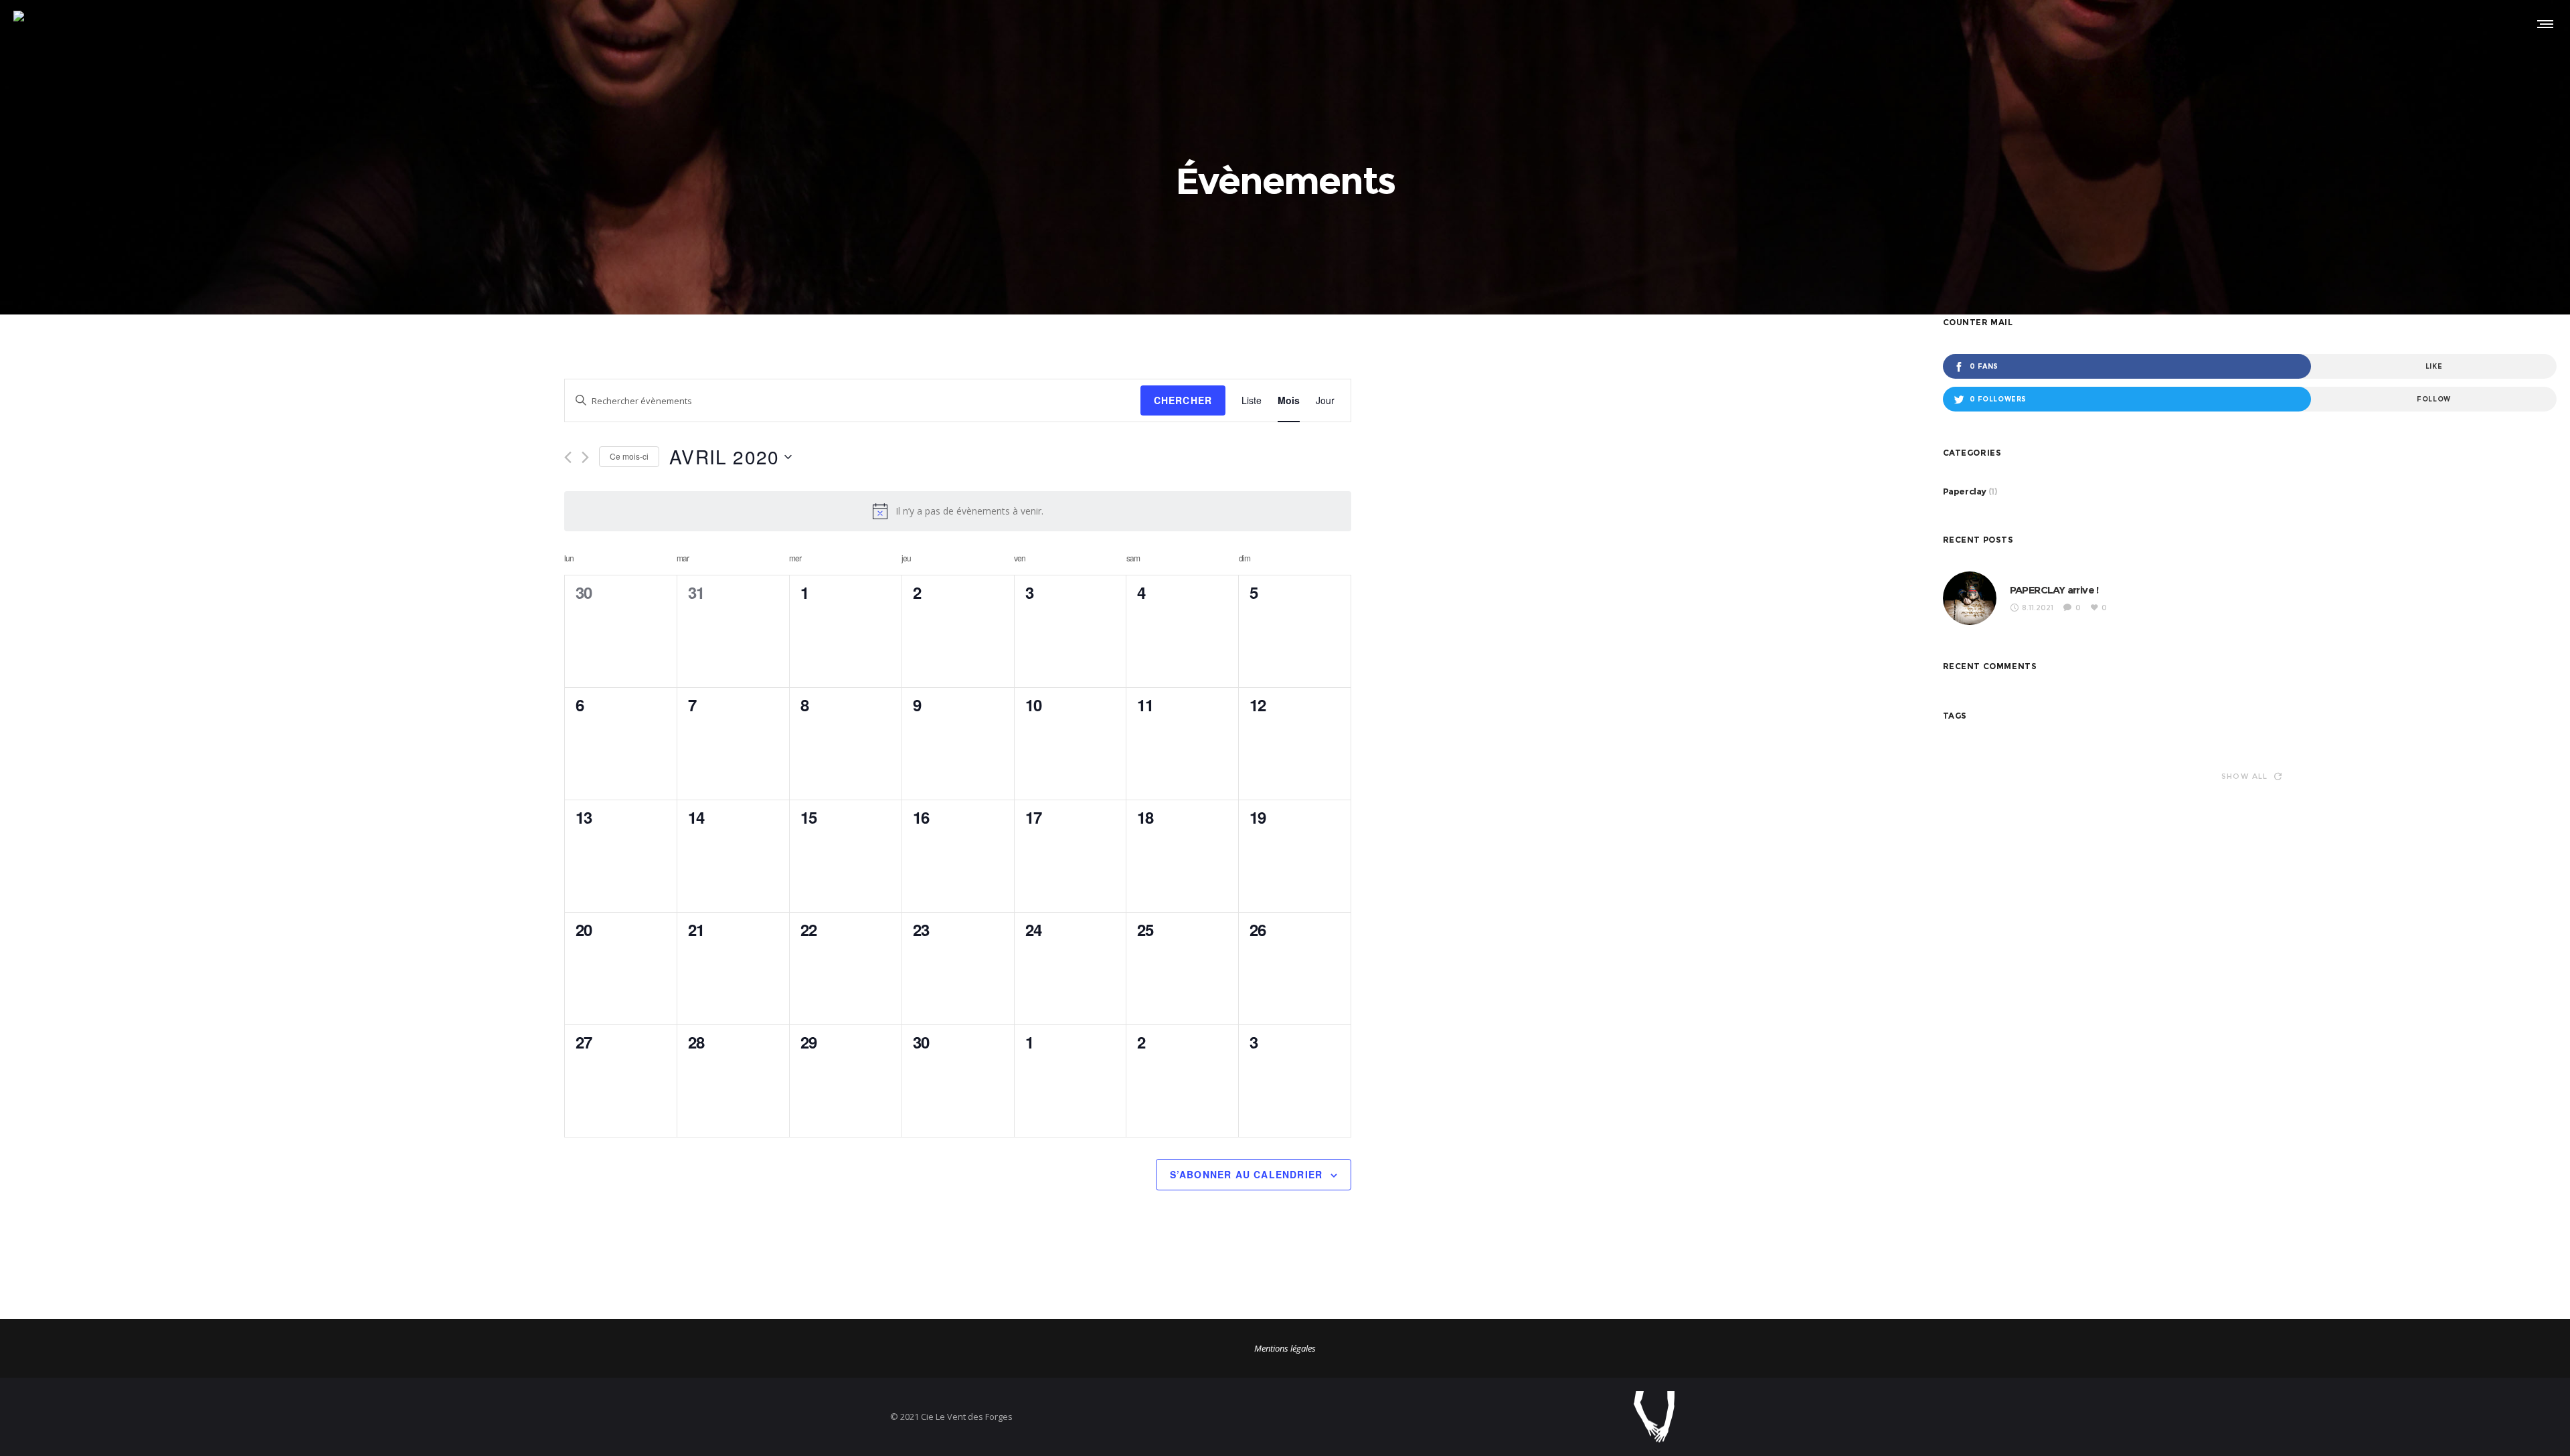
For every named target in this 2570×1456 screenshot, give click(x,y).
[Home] (1486, 1417)
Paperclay (1965, 491)
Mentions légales (1285, 1348)
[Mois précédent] (568, 457)
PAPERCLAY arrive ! (2054, 590)
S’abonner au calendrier (1247, 1174)
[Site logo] (32, 23)
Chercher (1183, 400)
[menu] (2543, 23)
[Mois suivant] (585, 457)
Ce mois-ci (629, 456)
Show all (2245, 776)
